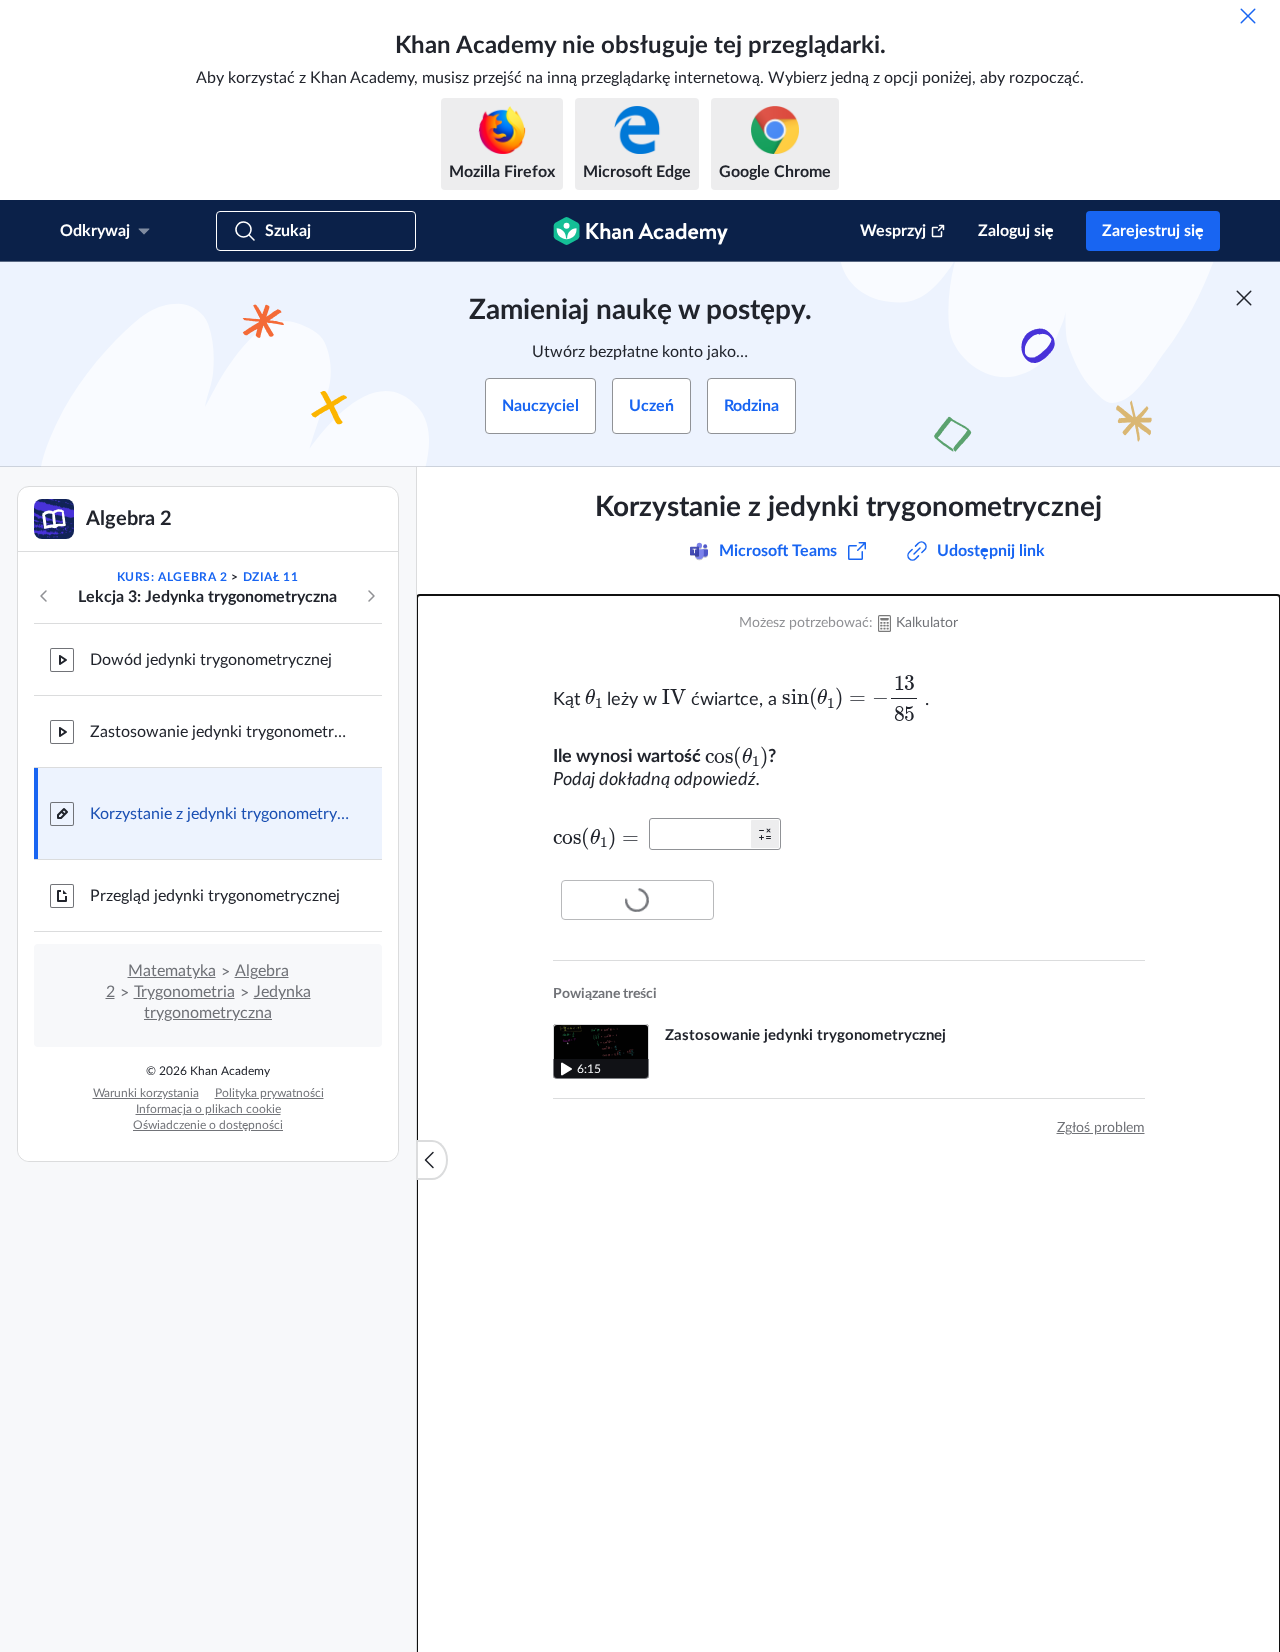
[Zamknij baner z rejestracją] (1244, 298)
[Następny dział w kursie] (371, 596)
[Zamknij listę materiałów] (432, 1160)
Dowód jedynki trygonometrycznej (211, 660)
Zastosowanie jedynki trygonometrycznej (220, 732)
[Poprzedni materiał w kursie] (44, 596)
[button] (765, 834)
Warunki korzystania (146, 1093)
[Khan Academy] (640, 231)
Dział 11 (271, 577)
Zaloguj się (1016, 231)
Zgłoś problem (1101, 1128)
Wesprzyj (893, 231)
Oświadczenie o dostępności (208, 1125)
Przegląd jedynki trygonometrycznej (215, 896)
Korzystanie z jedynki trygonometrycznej (220, 814)
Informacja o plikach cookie (208, 1109)
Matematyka (172, 971)
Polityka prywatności (269, 1093)
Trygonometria (184, 992)
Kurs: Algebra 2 (172, 577)
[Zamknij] (1248, 16)
